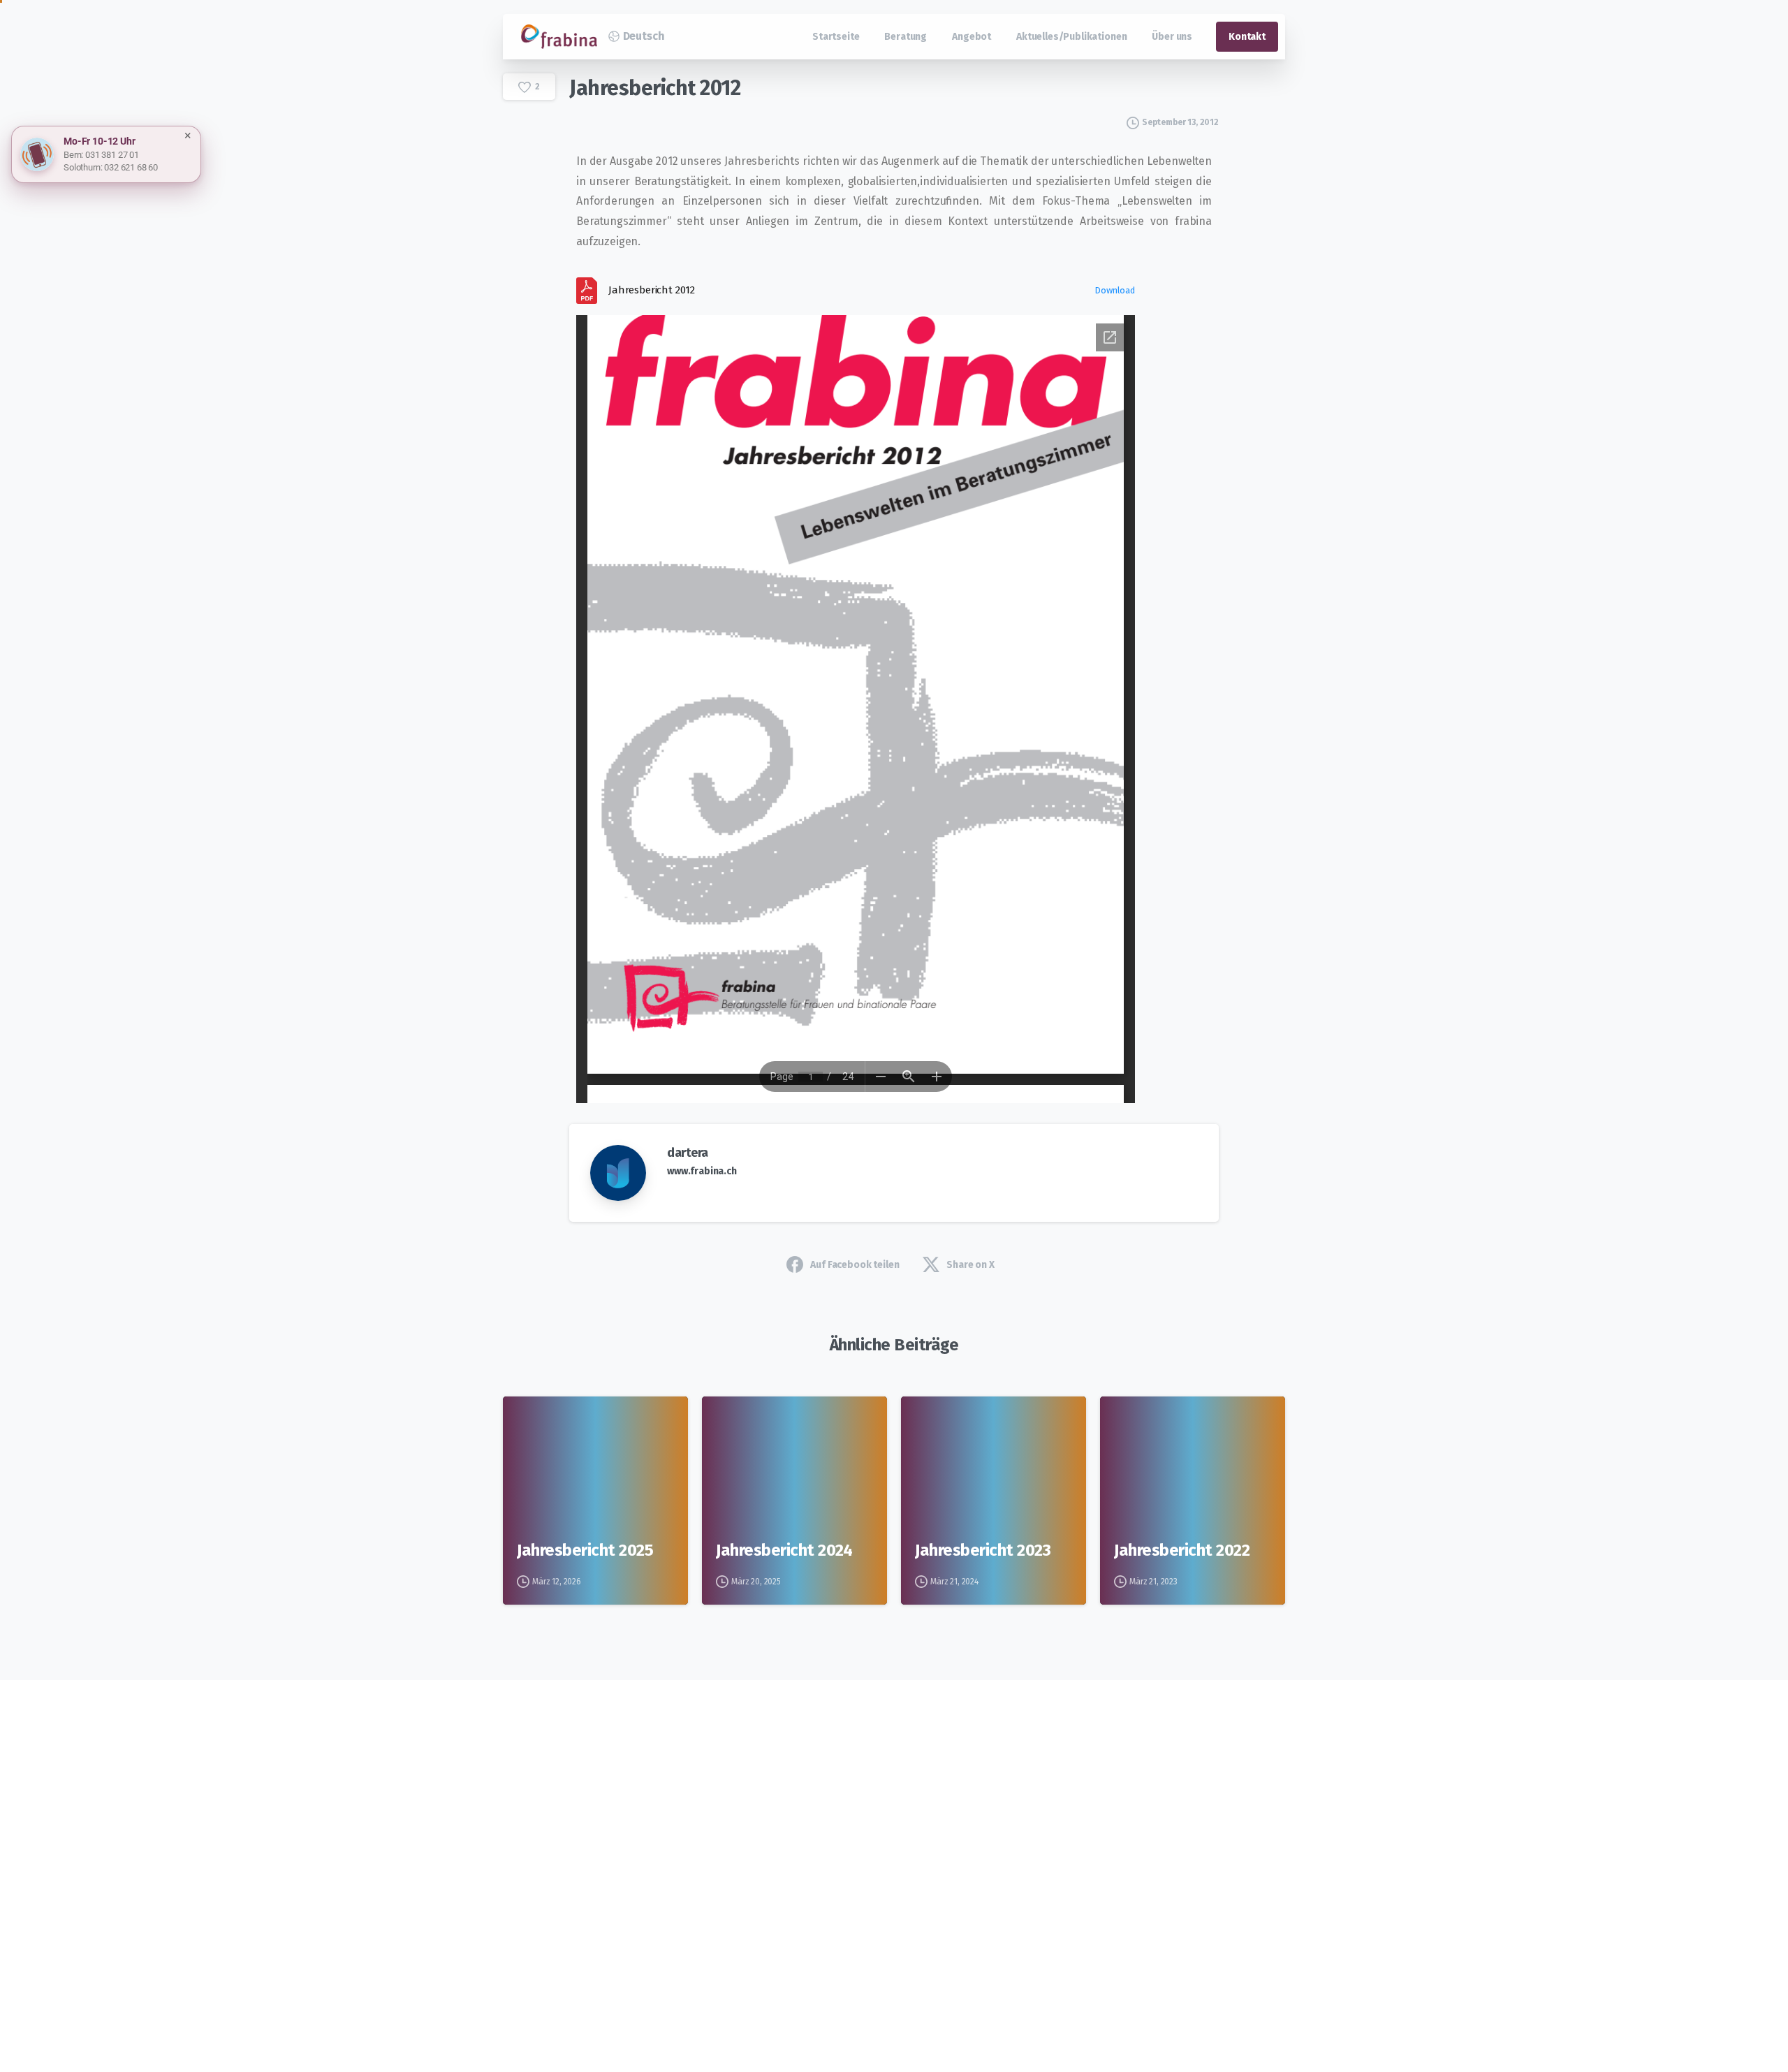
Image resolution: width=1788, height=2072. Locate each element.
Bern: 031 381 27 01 (101, 155)
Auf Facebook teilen (855, 1265)
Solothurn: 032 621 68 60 (111, 167)
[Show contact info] (37, 154)
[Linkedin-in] (657, 1866)
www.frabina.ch (702, 1171)
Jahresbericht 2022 (1182, 1550)
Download (1115, 290)
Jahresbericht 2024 (784, 1550)
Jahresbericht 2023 (983, 1550)
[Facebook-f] (620, 1866)
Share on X (970, 1265)
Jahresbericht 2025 (585, 1550)
